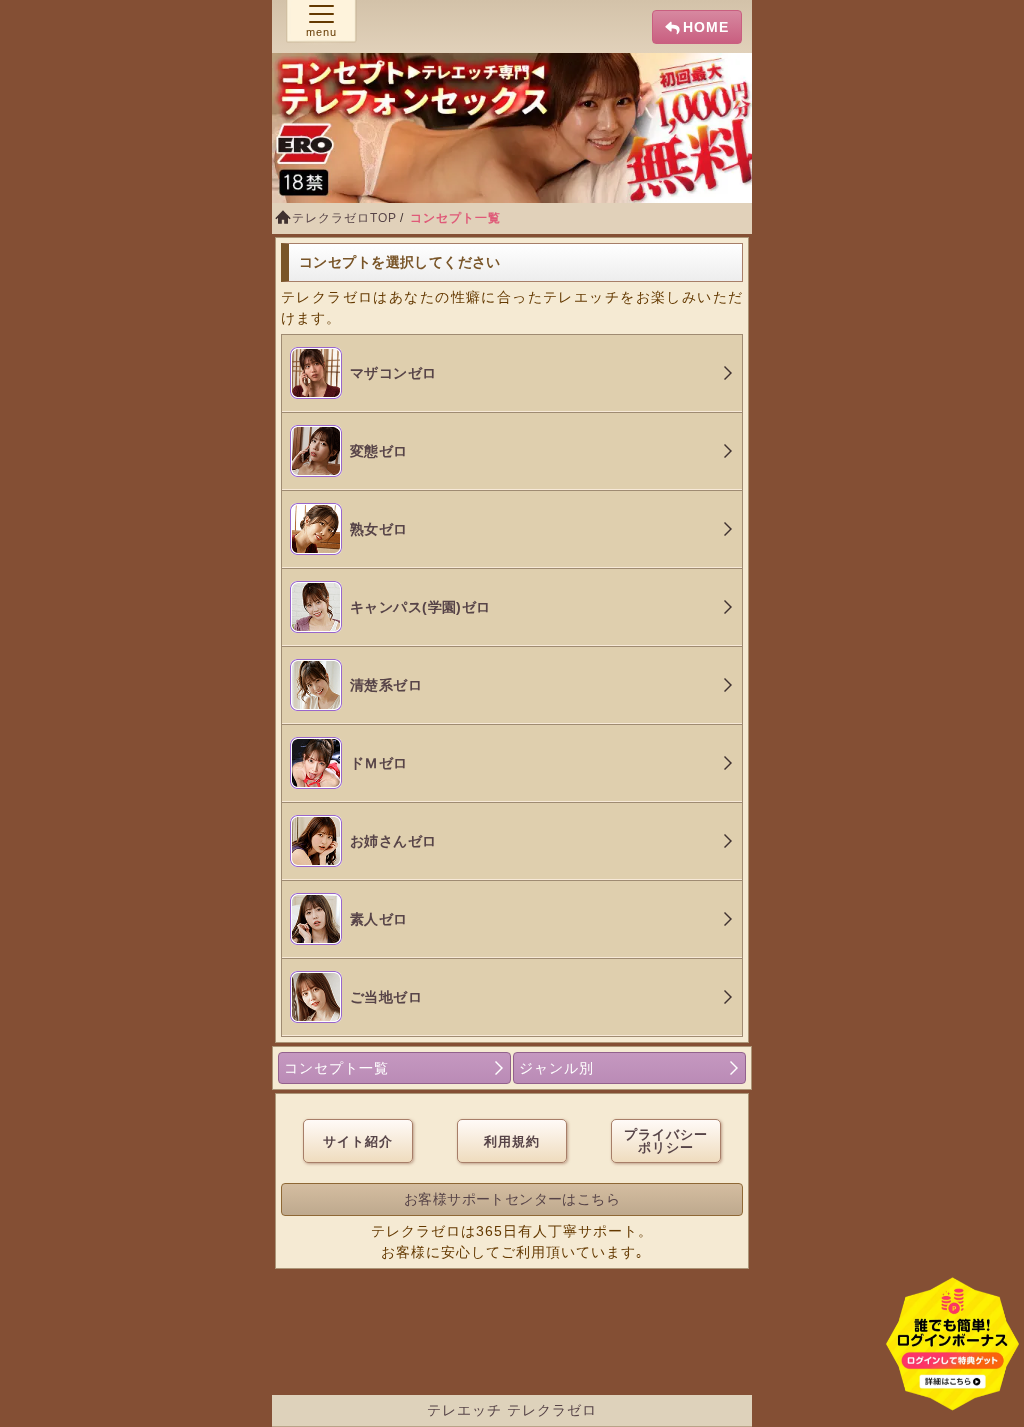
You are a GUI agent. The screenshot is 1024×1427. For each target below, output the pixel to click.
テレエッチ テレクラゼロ (512, 1410)
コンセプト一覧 (336, 1068)
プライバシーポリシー (666, 1141)
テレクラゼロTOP (344, 218)
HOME (706, 27)
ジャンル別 (556, 1068)
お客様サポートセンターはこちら (512, 1199)
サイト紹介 (358, 1141)
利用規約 (512, 1141)
